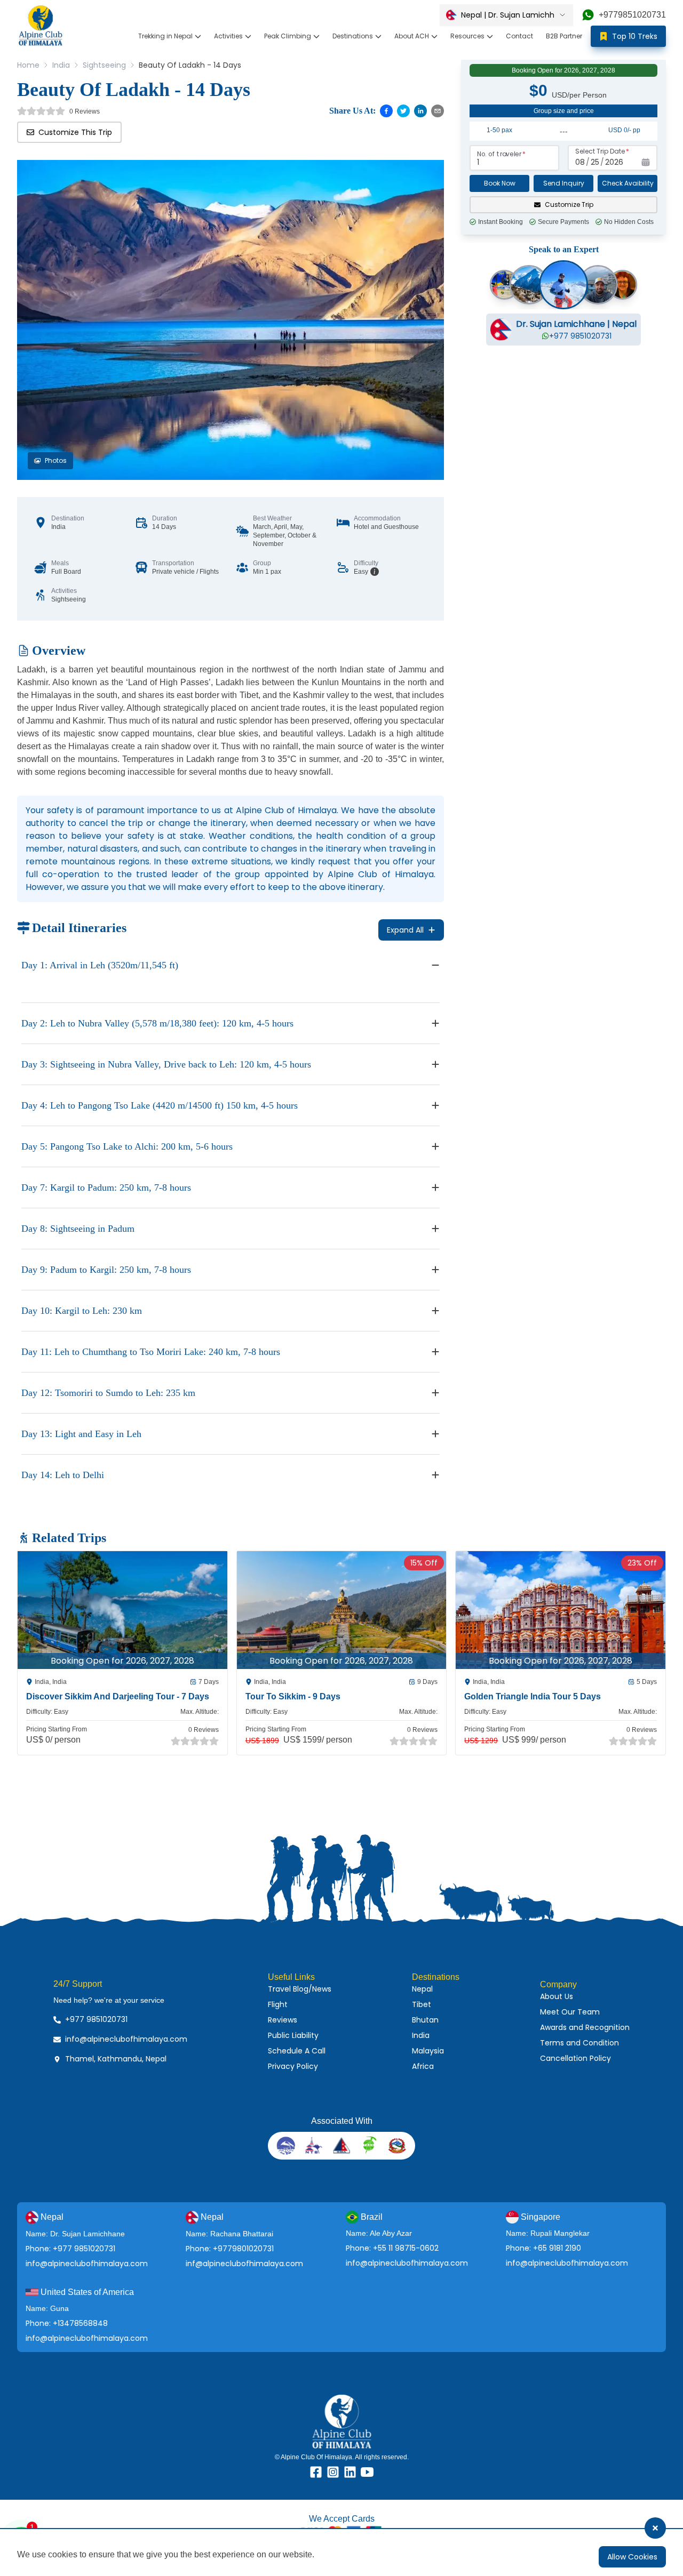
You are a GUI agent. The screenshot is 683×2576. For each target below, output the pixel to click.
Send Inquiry (564, 183)
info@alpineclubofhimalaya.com (87, 2264)
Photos (56, 460)
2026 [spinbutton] (614, 162)
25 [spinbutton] (595, 162)
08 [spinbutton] (580, 162)
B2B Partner (564, 36)
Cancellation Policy (575, 2058)
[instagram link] (333, 2472)
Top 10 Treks (635, 36)
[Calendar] (646, 162)
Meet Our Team (570, 2012)
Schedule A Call (297, 2051)
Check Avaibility (628, 183)
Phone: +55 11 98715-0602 (392, 2248)
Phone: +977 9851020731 (70, 2249)
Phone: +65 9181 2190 (543, 2248)
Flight (278, 2004)
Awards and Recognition (585, 2027)
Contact (519, 36)
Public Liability (293, 2035)
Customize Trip (569, 204)
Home (28, 65)
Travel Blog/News (300, 1989)
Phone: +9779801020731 (230, 2249)
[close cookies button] (655, 2528)
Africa (423, 2066)
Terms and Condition (579, 2043)
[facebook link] (316, 2472)
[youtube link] (367, 2472)
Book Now (500, 183)
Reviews (283, 2020)
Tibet (422, 2004)
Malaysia (428, 2051)
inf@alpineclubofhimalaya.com (244, 2264)
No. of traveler (499, 154)
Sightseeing (104, 65)
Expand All (405, 930)
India (61, 65)
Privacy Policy (293, 2066)
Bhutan (425, 2020)
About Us (557, 1996)
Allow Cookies (632, 2557)
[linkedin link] (350, 2472)
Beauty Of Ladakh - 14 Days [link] (190, 65)
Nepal (422, 1989)
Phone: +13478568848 (67, 2323)
